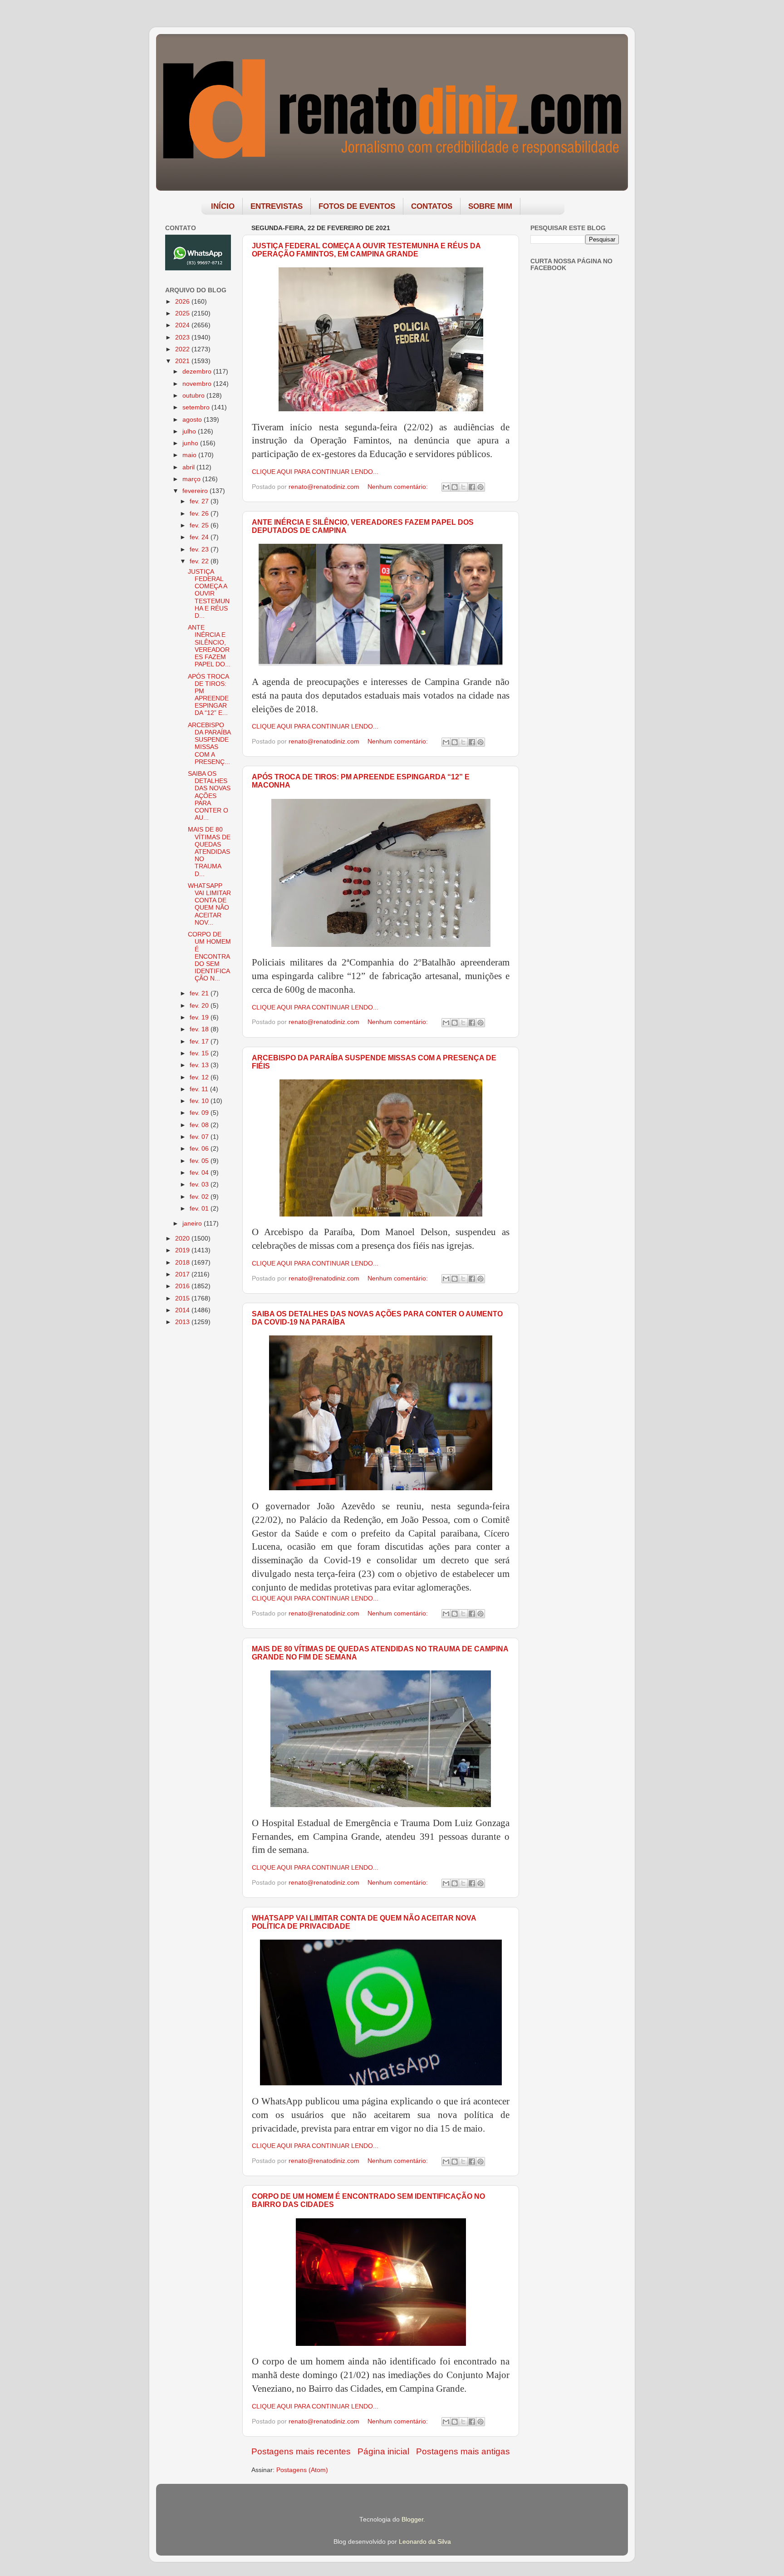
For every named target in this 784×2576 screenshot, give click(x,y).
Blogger (412, 2519)
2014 (183, 1310)
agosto (193, 420)
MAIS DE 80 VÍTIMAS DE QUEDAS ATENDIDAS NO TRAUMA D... (209, 852)
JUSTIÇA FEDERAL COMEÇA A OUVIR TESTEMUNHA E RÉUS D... (209, 594)
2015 (183, 1298)
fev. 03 (200, 1185)
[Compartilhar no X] (463, 487)
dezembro (198, 372)
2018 (183, 1263)
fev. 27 (200, 501)
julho (190, 431)
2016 (183, 1286)
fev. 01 (200, 1209)
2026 (183, 302)
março (192, 479)
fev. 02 (200, 1197)
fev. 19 (200, 1017)
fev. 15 (200, 1053)
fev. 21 (200, 993)
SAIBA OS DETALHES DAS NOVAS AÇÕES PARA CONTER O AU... (209, 796)
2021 (183, 361)
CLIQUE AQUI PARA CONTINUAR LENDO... (315, 472)
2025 (183, 313)
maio (190, 455)
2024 (183, 325)
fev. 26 (200, 514)
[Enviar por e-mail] (446, 487)
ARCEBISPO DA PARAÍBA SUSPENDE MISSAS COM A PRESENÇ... (209, 744)
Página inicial (383, 2451)
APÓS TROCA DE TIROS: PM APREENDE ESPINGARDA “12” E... (208, 695)
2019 (183, 1250)
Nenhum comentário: (399, 487)
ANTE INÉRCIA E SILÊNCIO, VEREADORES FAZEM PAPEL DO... (209, 646)
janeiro (193, 1224)
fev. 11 (200, 1089)
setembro (197, 407)
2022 (183, 349)
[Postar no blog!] (455, 487)
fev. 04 (200, 1173)
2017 (183, 1274)
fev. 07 (200, 1137)
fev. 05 (200, 1161)
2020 (183, 1239)
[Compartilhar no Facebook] (472, 487)
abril (189, 467)
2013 (183, 1322)
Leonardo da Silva (425, 2542)
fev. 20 (200, 1006)
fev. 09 (200, 1113)
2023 (183, 337)
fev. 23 (200, 549)
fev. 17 (200, 1042)
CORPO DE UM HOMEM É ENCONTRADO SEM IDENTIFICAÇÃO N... (209, 956)
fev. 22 (200, 561)
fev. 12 (200, 1077)
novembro (198, 384)
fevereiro (196, 491)
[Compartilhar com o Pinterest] (480, 487)
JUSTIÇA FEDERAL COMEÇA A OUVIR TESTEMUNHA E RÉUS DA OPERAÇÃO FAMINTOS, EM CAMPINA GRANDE (366, 250)
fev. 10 (200, 1101)
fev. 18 (200, 1029)
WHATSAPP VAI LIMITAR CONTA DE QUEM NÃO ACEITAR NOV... (209, 904)
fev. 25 (200, 525)
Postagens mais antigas (463, 2451)
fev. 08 (200, 1125)
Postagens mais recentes (301, 2451)
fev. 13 (200, 1065)
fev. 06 (200, 1149)
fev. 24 (200, 537)
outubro (194, 396)
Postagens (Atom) (302, 2470)
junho (191, 443)
